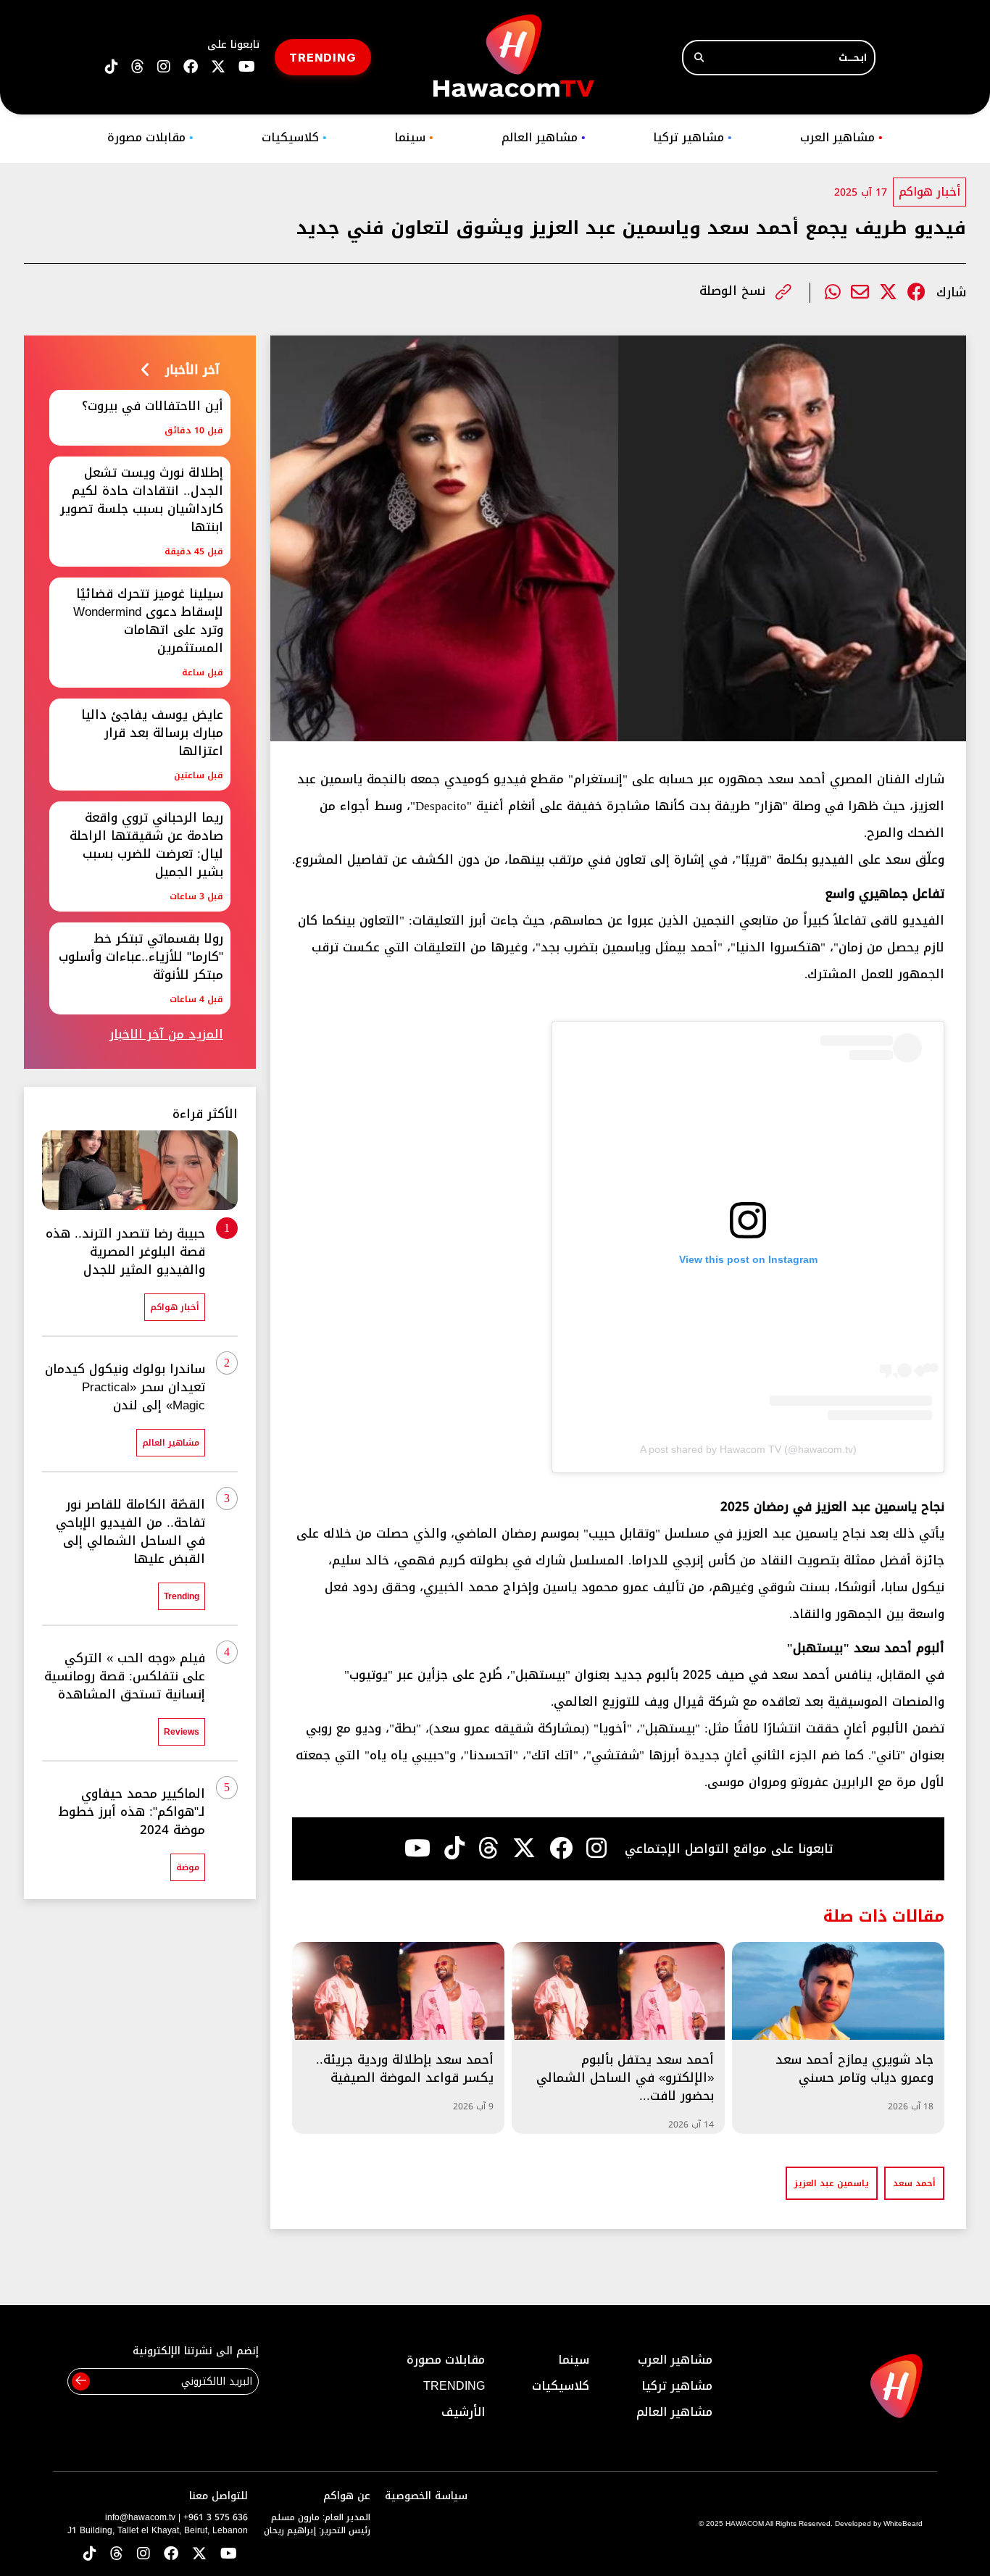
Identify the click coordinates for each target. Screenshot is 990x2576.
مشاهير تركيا (692, 137)
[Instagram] (596, 1848)
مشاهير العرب (841, 137)
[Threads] (138, 67)
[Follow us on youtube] (247, 67)
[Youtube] (417, 1848)
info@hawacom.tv (140, 2517)
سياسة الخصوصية (426, 2496)
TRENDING (323, 57)
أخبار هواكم (929, 192)
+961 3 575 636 (216, 2517)
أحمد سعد (914, 2183)
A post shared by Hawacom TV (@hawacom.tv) (748, 1449)
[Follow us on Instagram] (164, 67)
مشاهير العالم (544, 137)
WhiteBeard (903, 2523)
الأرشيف (463, 2412)
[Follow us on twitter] (218, 67)
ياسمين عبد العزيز (832, 2183)
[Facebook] (916, 292)
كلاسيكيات (294, 137)
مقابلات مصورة (150, 137)
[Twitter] (888, 292)
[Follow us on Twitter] (199, 2555)
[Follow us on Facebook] (191, 67)
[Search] (699, 58)
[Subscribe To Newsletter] (81, 2381)
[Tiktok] (454, 1848)
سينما (414, 137)
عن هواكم (347, 2496)
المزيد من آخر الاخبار (166, 1034)
